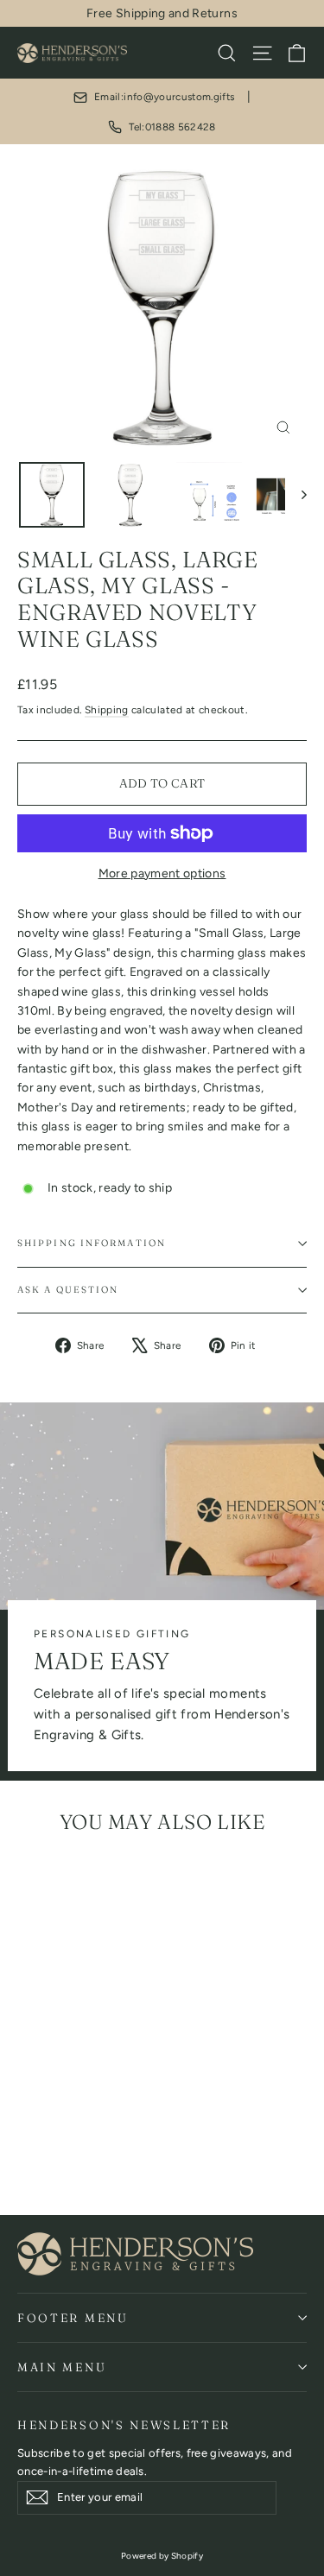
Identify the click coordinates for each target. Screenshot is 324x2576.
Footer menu (73, 2318)
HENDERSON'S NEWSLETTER (124, 2425)
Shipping (107, 710)
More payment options (162, 873)
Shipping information (92, 1243)
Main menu (62, 2367)
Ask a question (68, 1290)
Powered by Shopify (162, 2556)
